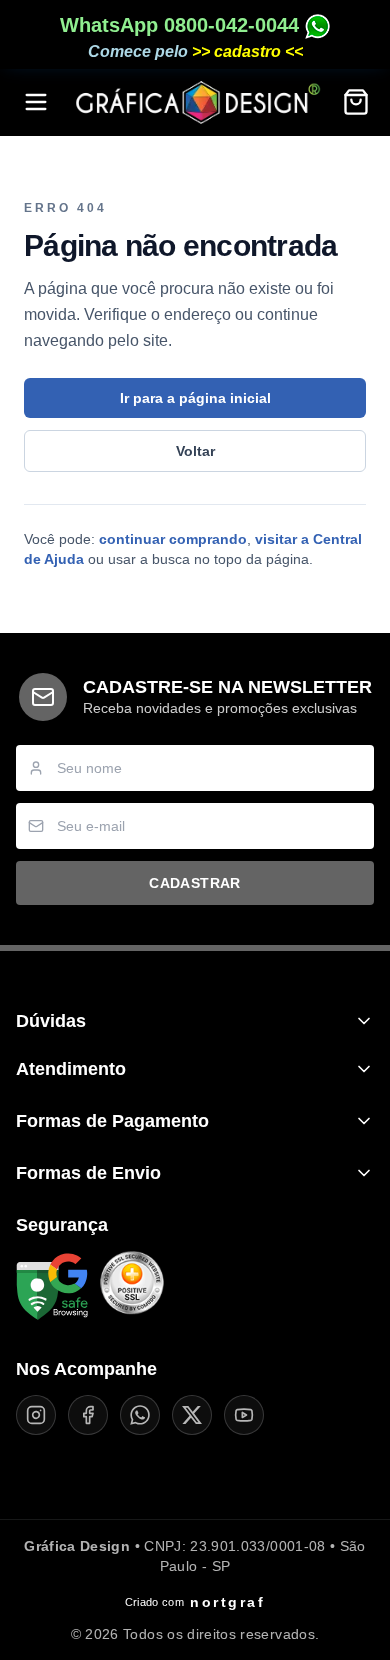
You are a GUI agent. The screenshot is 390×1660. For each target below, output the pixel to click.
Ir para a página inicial (195, 398)
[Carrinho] (356, 102)
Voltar (195, 451)
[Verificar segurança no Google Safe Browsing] (52, 1287)
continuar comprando (173, 539)
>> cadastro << (247, 51)
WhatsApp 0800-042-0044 (182, 25)
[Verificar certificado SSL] (132, 1287)
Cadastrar (194, 883)
